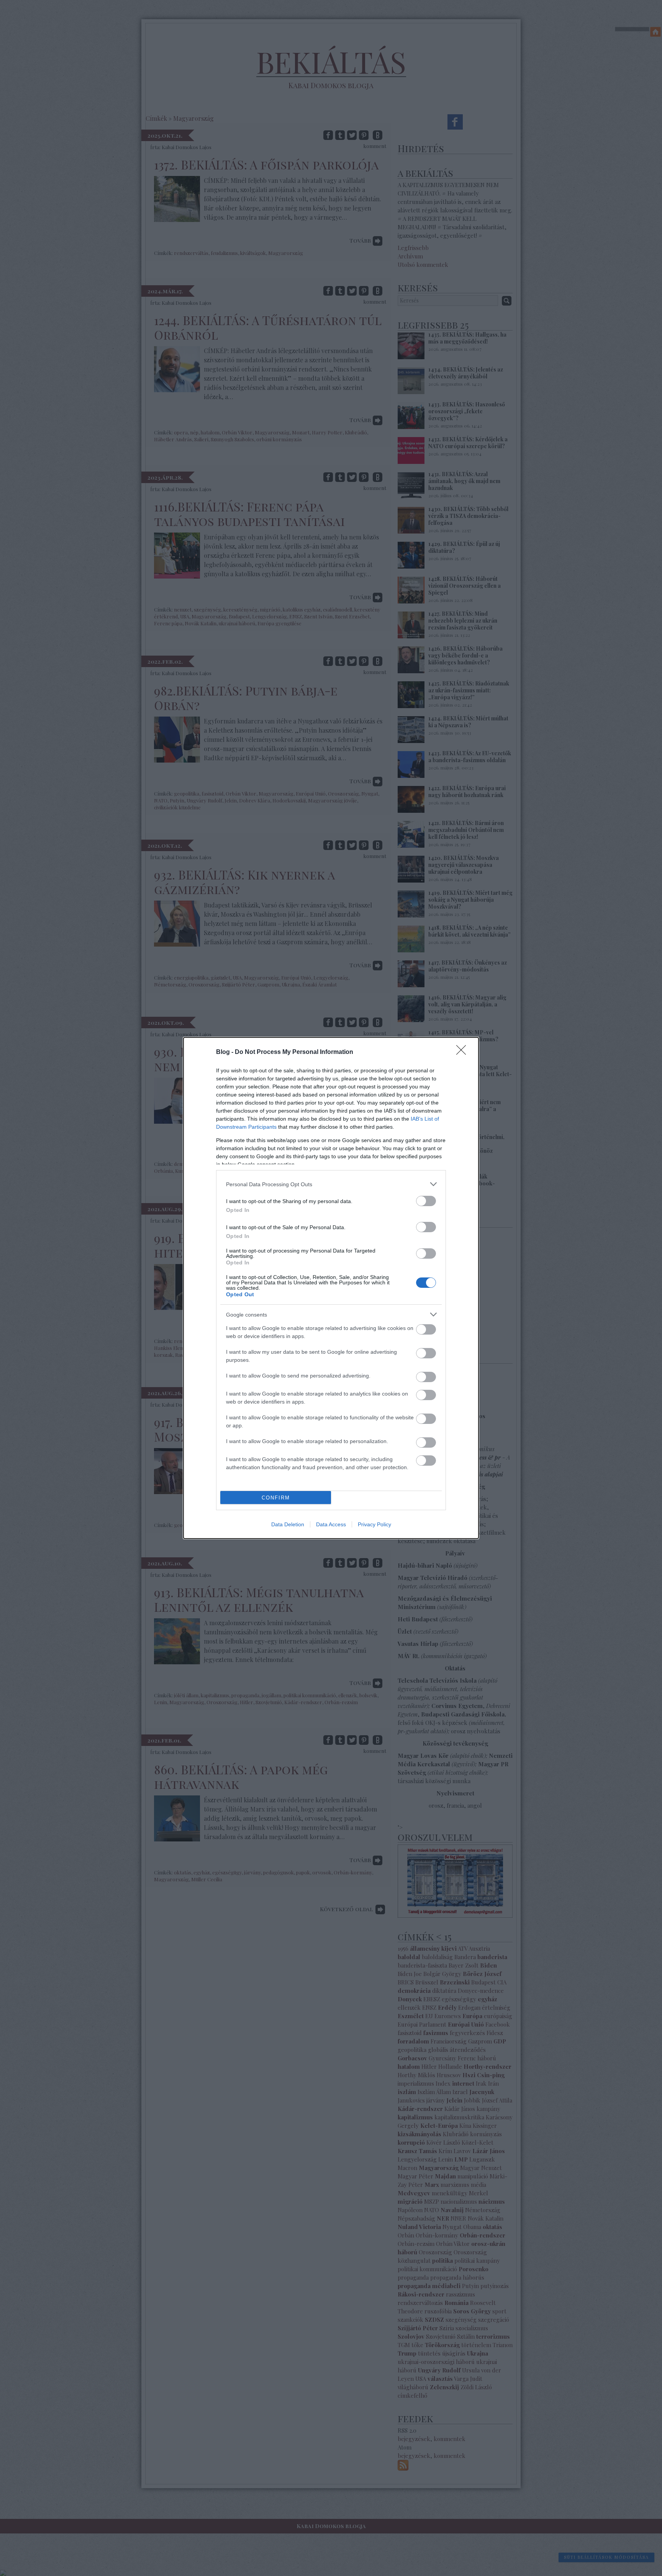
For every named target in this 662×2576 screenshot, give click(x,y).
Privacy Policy (374, 1524)
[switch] (426, 1201)
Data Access (331, 1524)
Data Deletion (288, 1524)
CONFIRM (276, 1498)
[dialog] (331, 1288)
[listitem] (331, 1184)
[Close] (464, 1052)
